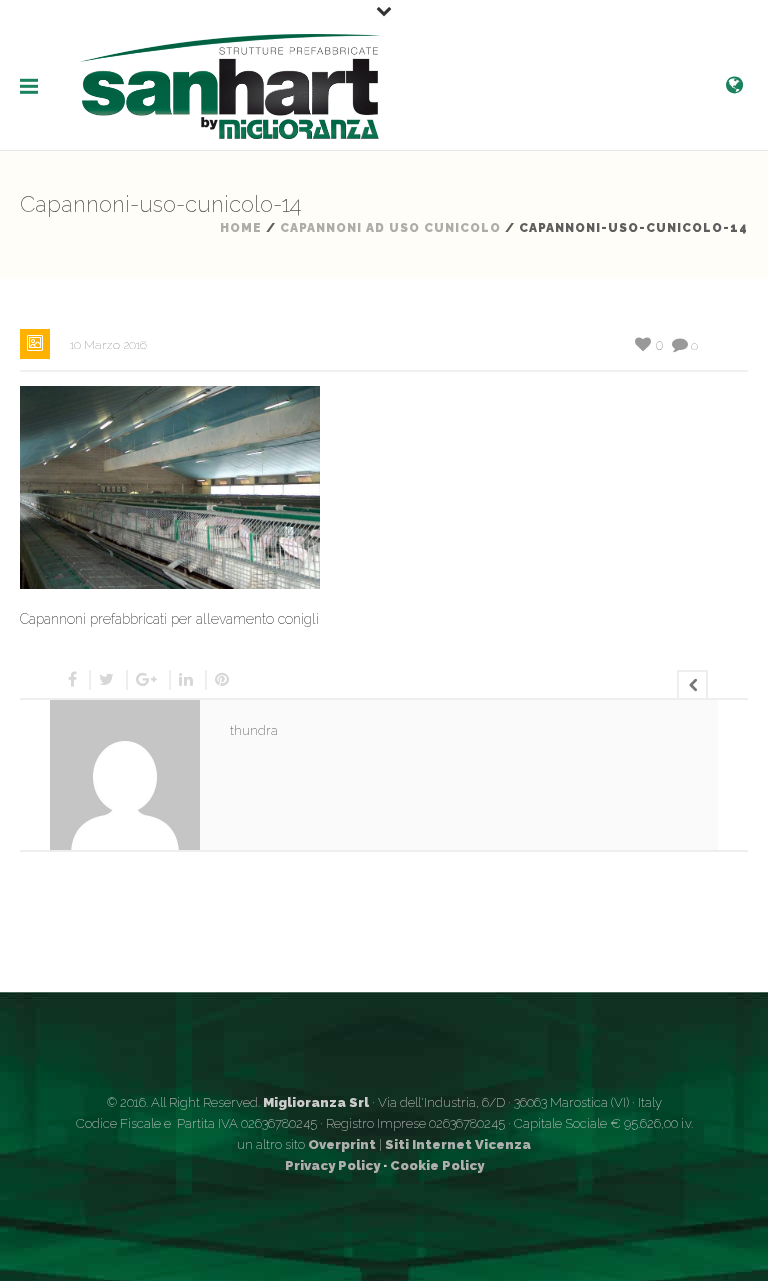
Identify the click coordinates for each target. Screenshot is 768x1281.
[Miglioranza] (230, 85)
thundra (254, 730)
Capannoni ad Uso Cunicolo (390, 228)
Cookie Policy (437, 1165)
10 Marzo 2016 (108, 345)
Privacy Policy (332, 1165)
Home (241, 228)
